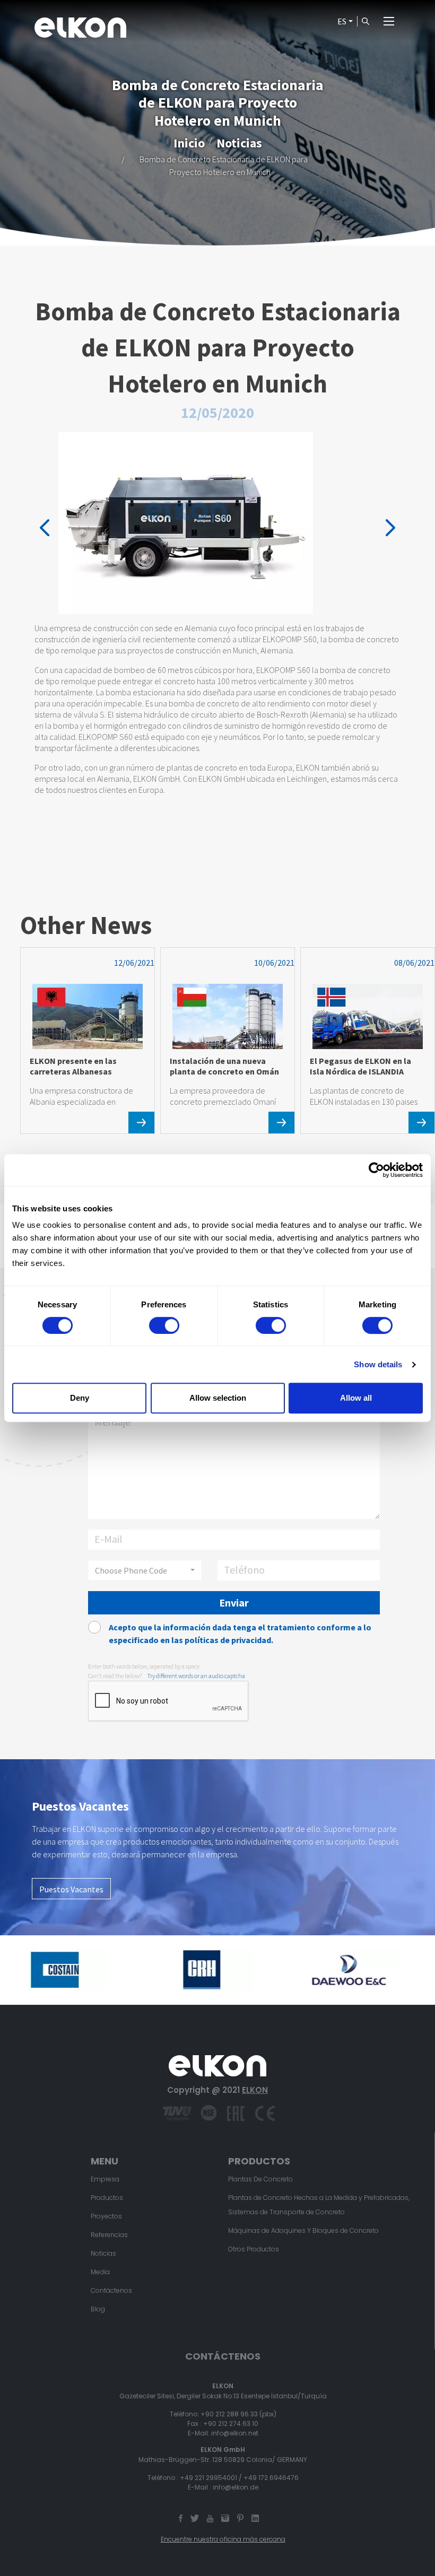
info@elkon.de (236, 2487)
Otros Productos (254, 2249)
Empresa (105, 2179)
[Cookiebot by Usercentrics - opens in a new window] (376, 1170)
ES (342, 21)
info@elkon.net (235, 2433)
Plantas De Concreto (260, 2179)
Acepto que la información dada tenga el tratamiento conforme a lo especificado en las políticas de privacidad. (240, 1634)
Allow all (356, 1398)
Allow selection (218, 1398)
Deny (80, 1398)
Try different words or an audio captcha (196, 1676)
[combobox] (145, 1570)
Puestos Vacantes (71, 1889)
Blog (98, 2309)
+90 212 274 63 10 (231, 2424)
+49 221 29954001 (208, 2478)
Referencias (109, 2235)
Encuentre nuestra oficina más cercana (223, 2539)
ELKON (255, 2090)
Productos (107, 2198)
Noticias (239, 143)
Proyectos (106, 2216)
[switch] (164, 1325)
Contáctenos (111, 2290)
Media (100, 2272)
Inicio (189, 143)
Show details (378, 1364)
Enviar (234, 1603)
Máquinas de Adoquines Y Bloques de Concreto (303, 2230)
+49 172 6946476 (271, 2478)
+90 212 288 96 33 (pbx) (238, 2414)
